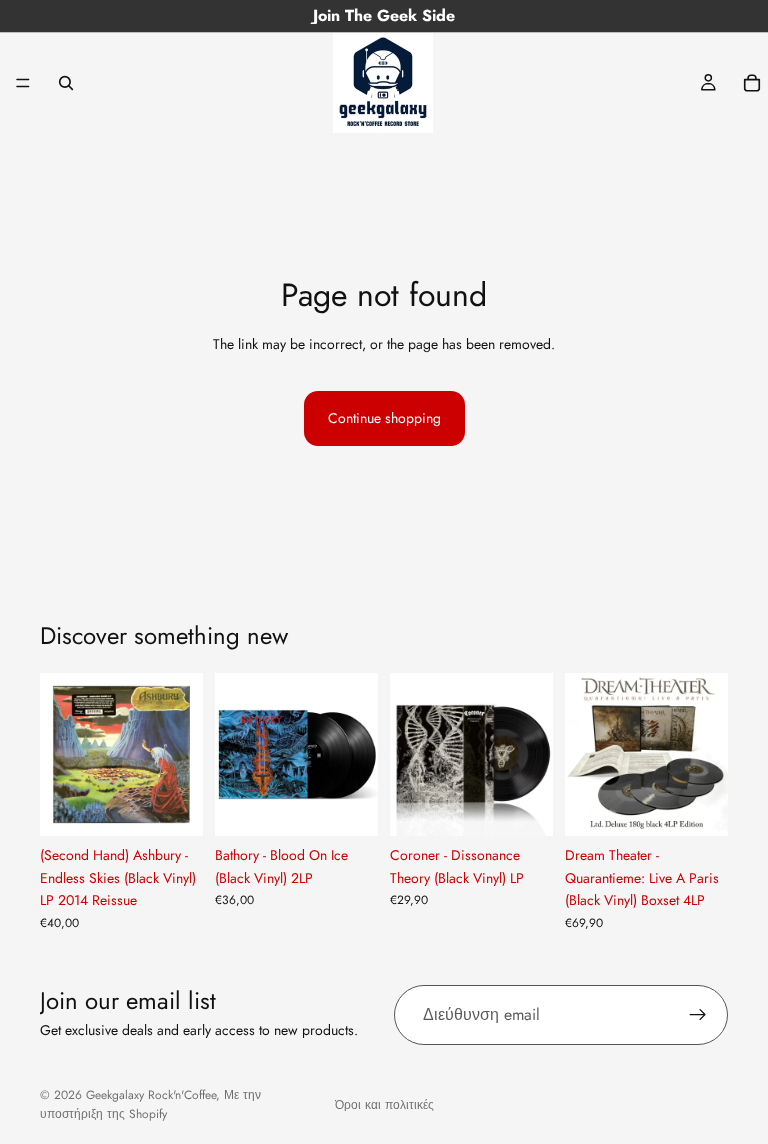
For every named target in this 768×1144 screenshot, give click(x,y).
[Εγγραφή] (698, 1015)
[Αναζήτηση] (66, 83)
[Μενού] (23, 83)
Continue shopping (384, 418)
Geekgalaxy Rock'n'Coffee (151, 1095)
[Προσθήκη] (172, 806)
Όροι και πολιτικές (384, 1105)
